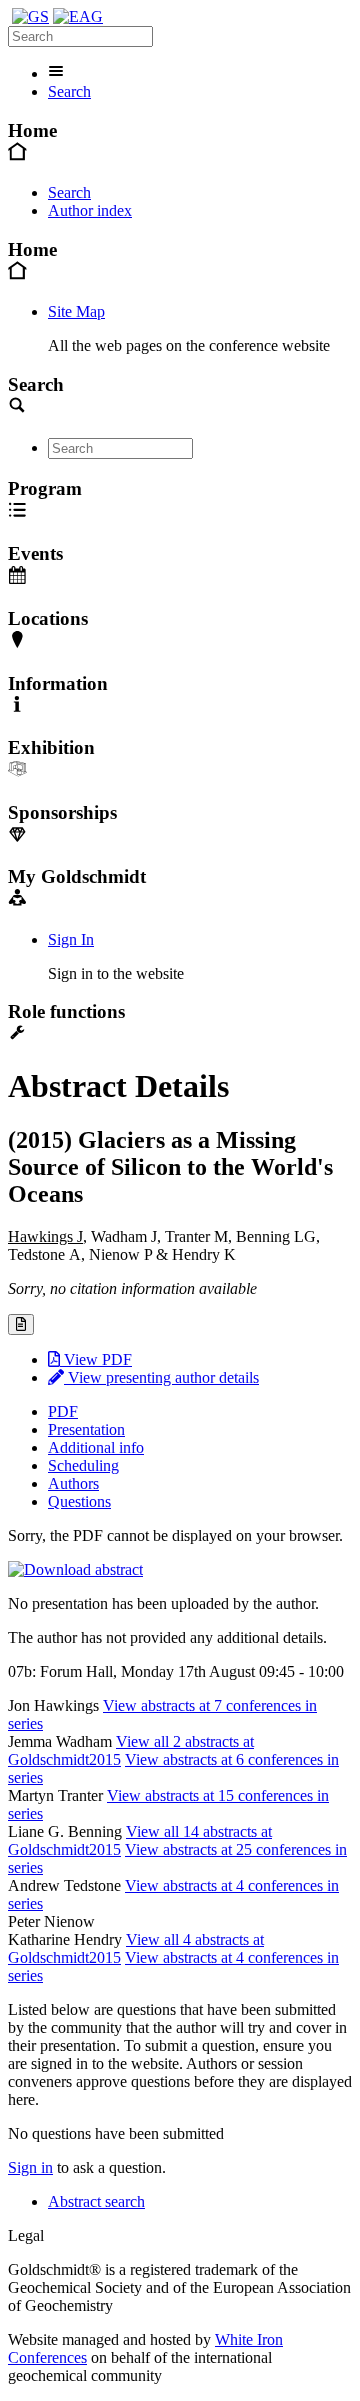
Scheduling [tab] (83, 1465)
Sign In (71, 939)
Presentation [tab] (86, 1429)
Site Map (76, 311)
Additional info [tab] (96, 1447)
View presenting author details (161, 1377)
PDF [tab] (63, 1411)
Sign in (30, 2167)
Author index (90, 210)
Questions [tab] (79, 1501)
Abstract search (96, 2201)
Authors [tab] (73, 1483)
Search (69, 91)
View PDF (96, 1359)
